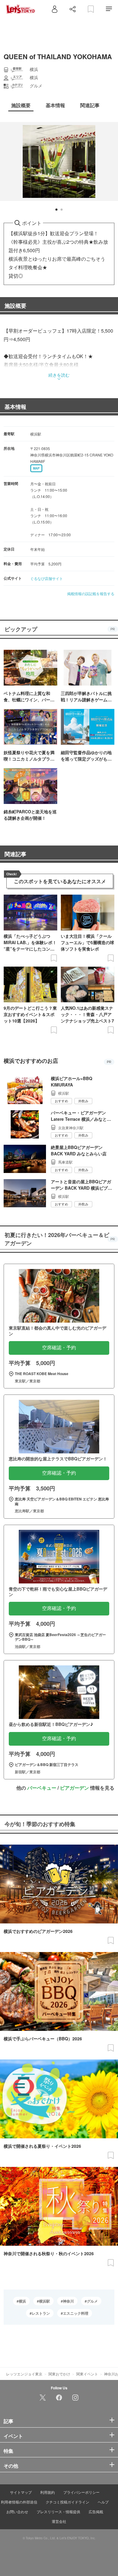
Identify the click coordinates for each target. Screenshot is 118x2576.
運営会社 (59, 2521)
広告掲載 (96, 2512)
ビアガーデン (74, 1788)
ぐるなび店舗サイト (47, 578)
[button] (56, 210)
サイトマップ (21, 2492)
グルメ (92, 2301)
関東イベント (87, 2374)
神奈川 (68, 2301)
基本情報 (15, 407)
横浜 (22, 2301)
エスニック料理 (76, 2313)
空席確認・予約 (59, 1348)
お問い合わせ (17, 2512)
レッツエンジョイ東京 (24, 2374)
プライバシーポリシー (81, 2492)
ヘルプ (103, 2502)
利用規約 (48, 2492)
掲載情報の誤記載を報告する (91, 593)
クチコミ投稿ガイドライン (67, 2502)
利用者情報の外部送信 (19, 2502)
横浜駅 (44, 2301)
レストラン (41, 2313)
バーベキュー (42, 1788)
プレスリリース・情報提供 (58, 2512)
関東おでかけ (59, 2374)
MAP (36, 468)
